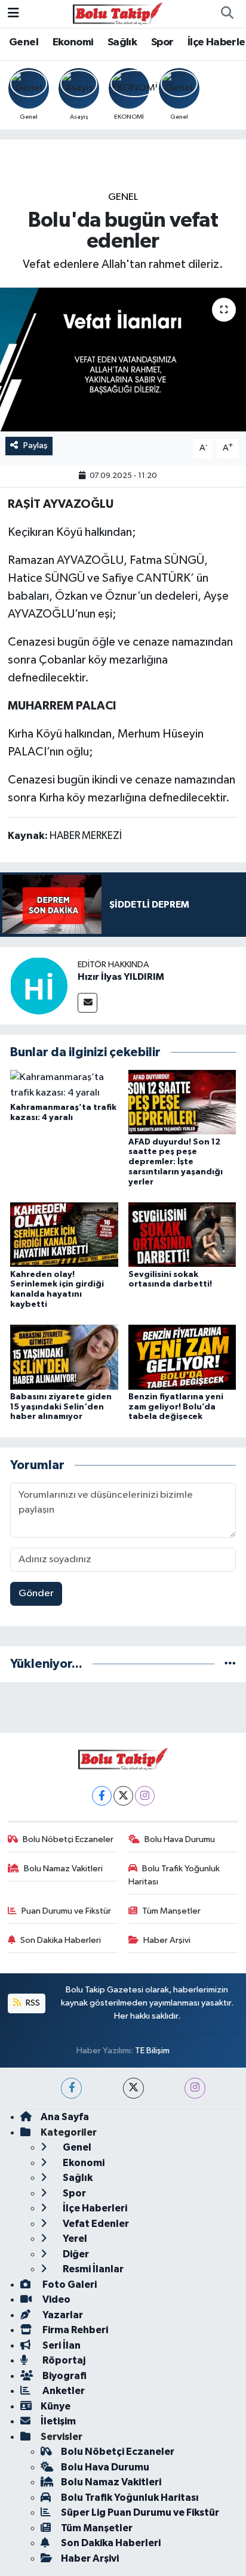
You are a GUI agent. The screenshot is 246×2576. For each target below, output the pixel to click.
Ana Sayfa (65, 2117)
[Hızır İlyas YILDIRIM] (39, 985)
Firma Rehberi (74, 2330)
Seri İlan (61, 2345)
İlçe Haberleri (94, 2208)
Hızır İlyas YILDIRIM (121, 977)
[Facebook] (102, 1796)
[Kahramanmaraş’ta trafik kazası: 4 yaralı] (64, 1085)
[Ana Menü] (13, 13)
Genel (24, 42)
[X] (123, 1796)
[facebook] (71, 2088)
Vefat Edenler (95, 2224)
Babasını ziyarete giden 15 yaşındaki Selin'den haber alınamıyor (61, 1407)
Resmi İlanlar (92, 2269)
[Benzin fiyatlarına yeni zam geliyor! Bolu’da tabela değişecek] (182, 1357)
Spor (162, 42)
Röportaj (63, 2360)
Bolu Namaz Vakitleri (63, 1869)
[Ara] (227, 14)
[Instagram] (145, 1796)
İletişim (58, 2421)
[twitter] (133, 2088)
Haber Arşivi (167, 1940)
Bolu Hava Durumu (180, 1839)
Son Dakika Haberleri (61, 1940)
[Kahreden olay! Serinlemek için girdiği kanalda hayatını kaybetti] (64, 1234)
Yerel (74, 2239)
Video (56, 2299)
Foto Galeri (69, 2285)
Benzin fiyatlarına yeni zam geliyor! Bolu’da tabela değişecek (176, 1407)
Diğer (75, 2254)
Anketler (63, 2391)
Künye (56, 2406)
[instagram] (195, 2088)
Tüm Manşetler (171, 1911)
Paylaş (36, 445)
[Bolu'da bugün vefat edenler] (123, 360)
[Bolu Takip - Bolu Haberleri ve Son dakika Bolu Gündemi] (118, 13)
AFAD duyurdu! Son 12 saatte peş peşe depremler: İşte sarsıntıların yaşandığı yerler (176, 1162)
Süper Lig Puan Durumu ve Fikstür (140, 2512)
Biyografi (64, 2376)
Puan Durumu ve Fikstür (66, 1911)
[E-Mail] (87, 1003)
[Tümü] (230, 1664)
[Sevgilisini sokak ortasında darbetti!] (182, 1234)
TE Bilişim (152, 2051)
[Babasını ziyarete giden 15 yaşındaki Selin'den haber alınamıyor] (64, 1357)
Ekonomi (73, 42)
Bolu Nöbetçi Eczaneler (68, 1839)
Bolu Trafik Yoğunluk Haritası (174, 1875)
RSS (32, 2003)
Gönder (36, 1594)
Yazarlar (62, 2315)
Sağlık (122, 42)
